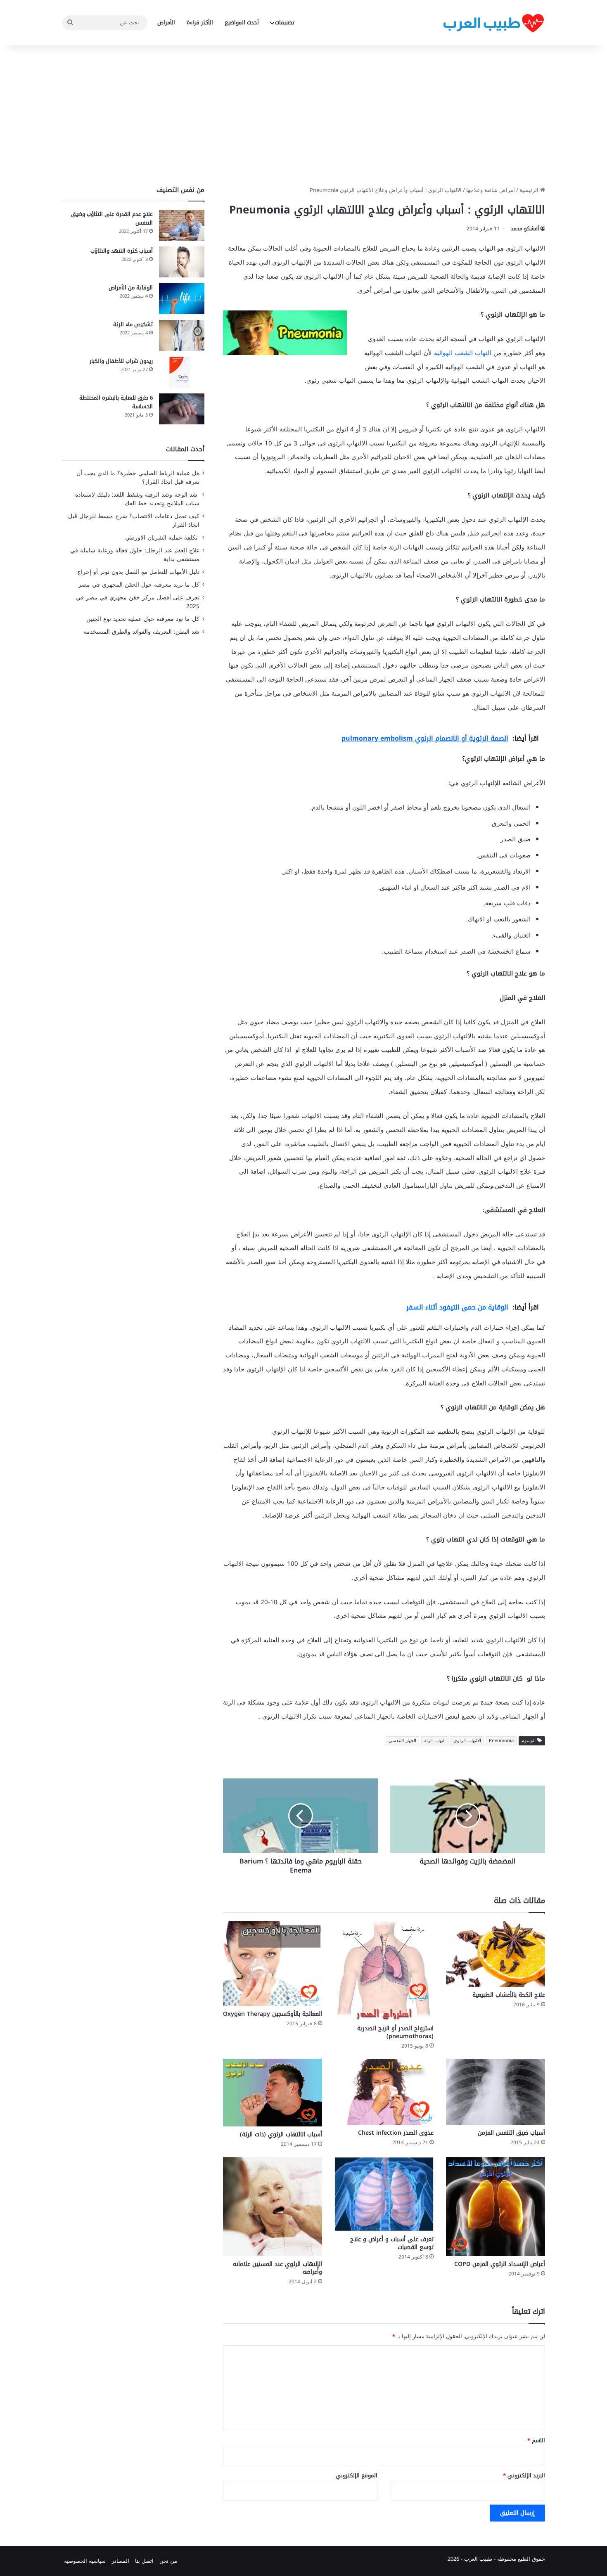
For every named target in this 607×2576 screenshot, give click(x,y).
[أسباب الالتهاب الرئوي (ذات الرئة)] (273, 2093)
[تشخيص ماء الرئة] (182, 335)
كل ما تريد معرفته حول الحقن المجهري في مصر (139, 585)
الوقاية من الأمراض (131, 288)
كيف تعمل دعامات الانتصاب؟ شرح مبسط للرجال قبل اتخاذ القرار (134, 521)
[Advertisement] (303, 116)
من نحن (168, 2561)
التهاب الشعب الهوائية (463, 353)
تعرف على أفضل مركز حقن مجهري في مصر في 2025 (138, 602)
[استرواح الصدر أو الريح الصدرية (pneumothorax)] (384, 1971)
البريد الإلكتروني (524, 2475)
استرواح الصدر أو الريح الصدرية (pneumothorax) (395, 2032)
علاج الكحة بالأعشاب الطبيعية (509, 1995)
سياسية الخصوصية (85, 2561)
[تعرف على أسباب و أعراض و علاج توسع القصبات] (384, 2194)
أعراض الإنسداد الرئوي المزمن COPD (500, 2264)
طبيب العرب (478, 2559)
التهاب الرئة (435, 1741)
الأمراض (166, 22)
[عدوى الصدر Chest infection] (384, 2092)
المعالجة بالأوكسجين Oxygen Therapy (273, 2014)
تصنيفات (285, 22)
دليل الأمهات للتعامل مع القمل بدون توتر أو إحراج (138, 572)
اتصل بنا (144, 2561)
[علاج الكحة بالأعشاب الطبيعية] (496, 1954)
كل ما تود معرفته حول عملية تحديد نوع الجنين (143, 619)
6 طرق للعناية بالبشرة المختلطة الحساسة (116, 402)
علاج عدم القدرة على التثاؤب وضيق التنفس (112, 218)
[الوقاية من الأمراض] (182, 299)
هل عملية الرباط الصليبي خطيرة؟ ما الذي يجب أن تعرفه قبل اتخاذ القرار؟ (138, 478)
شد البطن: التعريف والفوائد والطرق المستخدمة (141, 632)
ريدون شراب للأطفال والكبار (121, 361)
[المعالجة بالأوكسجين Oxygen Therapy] (273, 1964)
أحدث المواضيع (242, 22)
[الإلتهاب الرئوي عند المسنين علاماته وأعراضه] (273, 2207)
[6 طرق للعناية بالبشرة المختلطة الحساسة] (182, 409)
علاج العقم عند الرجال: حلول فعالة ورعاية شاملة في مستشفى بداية (135, 555)
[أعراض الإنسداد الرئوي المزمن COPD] (496, 2207)
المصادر (120, 2561)
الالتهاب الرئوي (467, 1741)
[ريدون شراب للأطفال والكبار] (182, 372)
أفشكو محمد (525, 229)
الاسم (536, 2440)
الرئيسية (530, 190)
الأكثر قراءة (200, 22)
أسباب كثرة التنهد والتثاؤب (122, 251)
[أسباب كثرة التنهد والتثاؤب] (182, 262)
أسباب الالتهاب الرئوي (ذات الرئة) (281, 2134)
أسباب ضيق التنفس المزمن (511, 2133)
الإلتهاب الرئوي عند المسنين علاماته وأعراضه (277, 2268)
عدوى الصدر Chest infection (396, 2133)
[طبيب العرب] (493, 23)
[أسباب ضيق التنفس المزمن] (496, 2092)
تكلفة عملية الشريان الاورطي (162, 538)
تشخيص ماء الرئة (133, 324)
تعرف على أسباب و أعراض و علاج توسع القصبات (392, 2243)
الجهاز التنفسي (402, 1741)
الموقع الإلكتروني (357, 2475)
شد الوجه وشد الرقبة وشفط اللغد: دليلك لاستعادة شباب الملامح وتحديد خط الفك (137, 499)
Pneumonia (501, 1741)
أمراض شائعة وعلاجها (491, 190)
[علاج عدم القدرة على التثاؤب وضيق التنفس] (182, 225)
